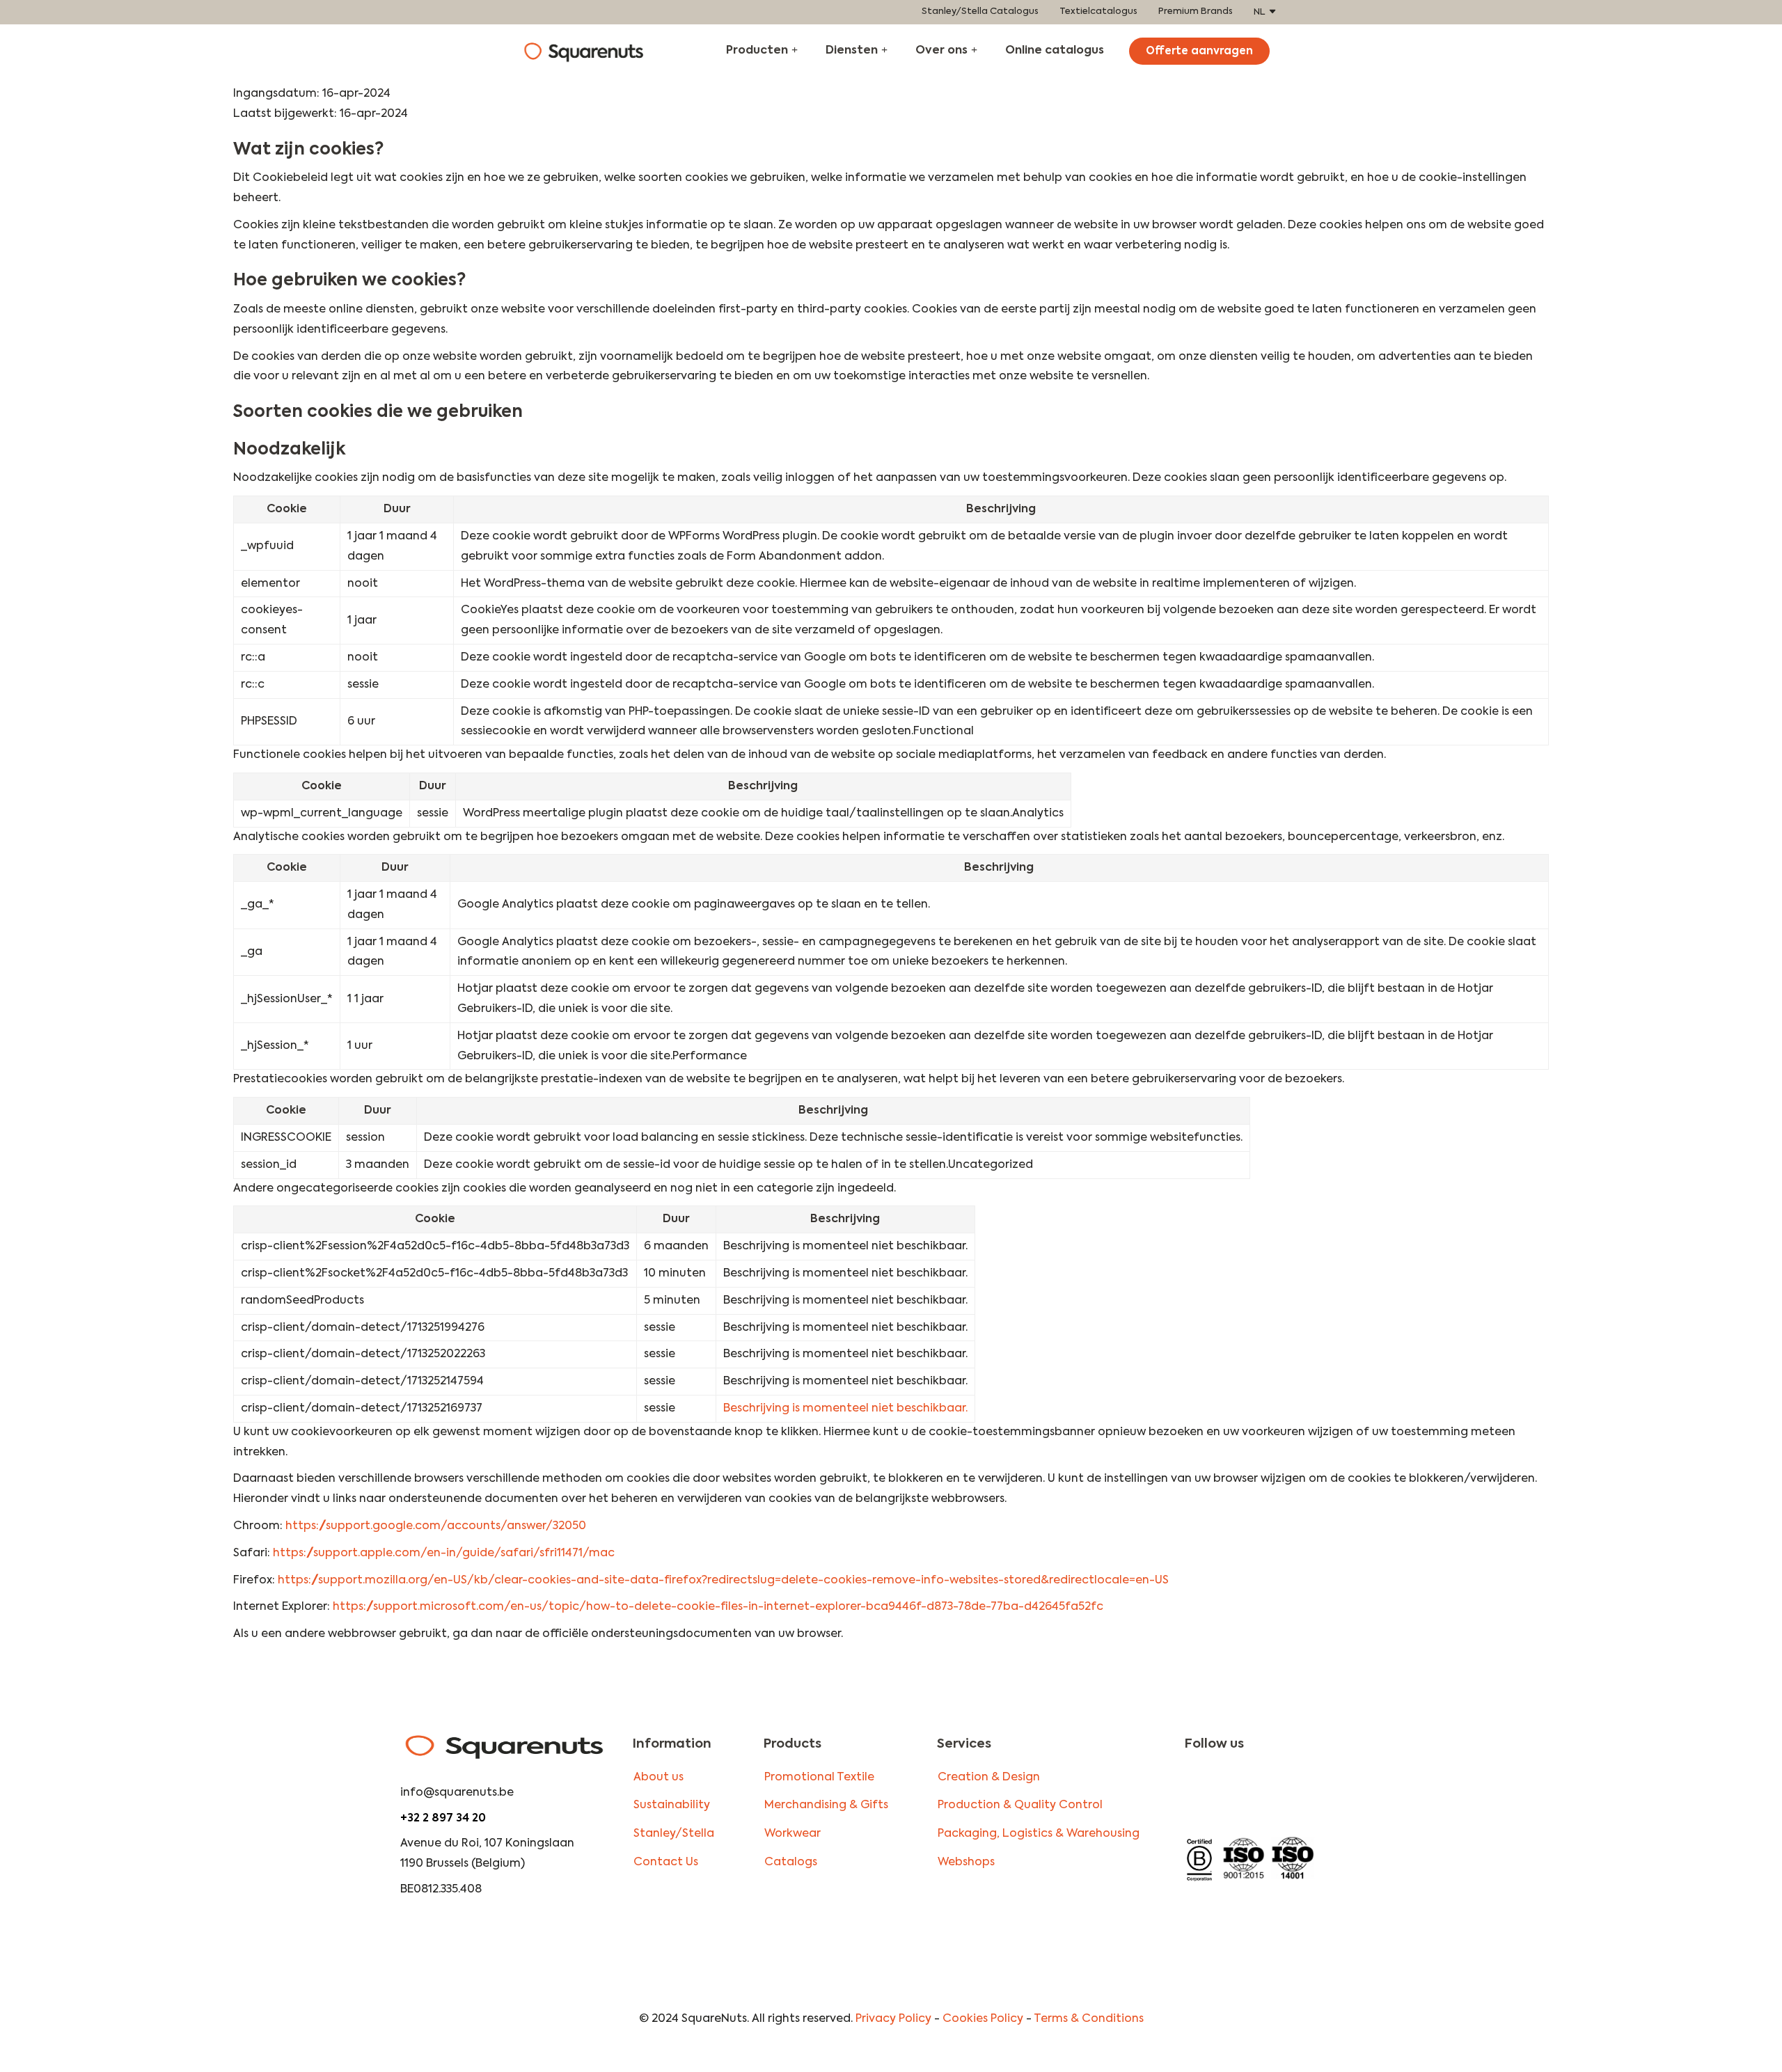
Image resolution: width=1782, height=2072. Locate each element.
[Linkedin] (1291, 1792)
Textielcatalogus (1098, 11)
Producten (757, 51)
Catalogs (791, 1863)
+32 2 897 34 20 (443, 1819)
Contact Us (666, 1863)
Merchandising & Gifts (826, 1805)
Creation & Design (989, 1778)
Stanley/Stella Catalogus (980, 11)
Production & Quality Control (1020, 1805)
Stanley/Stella (674, 1834)
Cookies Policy (983, 2019)
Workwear (793, 1834)
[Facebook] (1247, 1792)
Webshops (966, 1863)
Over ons (941, 51)
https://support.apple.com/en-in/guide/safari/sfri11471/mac (444, 1553)
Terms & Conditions (1089, 2019)
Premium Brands (1196, 11)
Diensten (852, 51)
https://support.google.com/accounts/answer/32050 (436, 1526)
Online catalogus (1055, 51)
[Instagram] (1203, 1792)
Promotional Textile (819, 1778)
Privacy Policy (893, 2019)
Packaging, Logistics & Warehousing (1039, 1834)
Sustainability (672, 1805)
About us (659, 1778)
